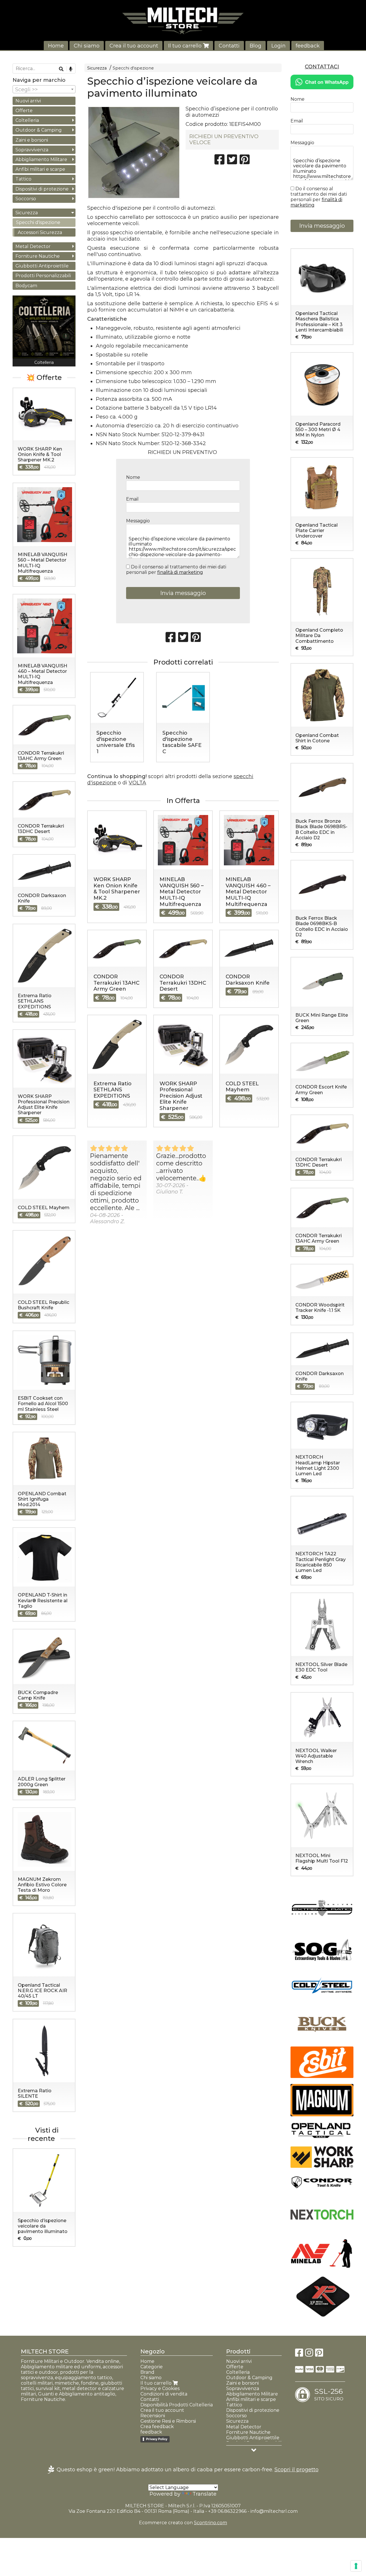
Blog (255, 46)
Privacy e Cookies (160, 2388)
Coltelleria (27, 120)
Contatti (229, 46)
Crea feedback (157, 2427)
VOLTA (137, 783)
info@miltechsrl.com (274, 2511)
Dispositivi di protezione (42, 189)
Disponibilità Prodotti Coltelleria (177, 2405)
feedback (308, 46)
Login (279, 46)
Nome (133, 477)
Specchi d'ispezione (133, 68)
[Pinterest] (319, 2354)
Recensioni (153, 2416)
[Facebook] (299, 2354)
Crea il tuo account (134, 46)
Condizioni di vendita (164, 2394)
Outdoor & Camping (39, 130)
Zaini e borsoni (32, 140)
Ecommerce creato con (183, 2523)
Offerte (24, 111)
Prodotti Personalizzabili (43, 276)
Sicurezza (97, 68)
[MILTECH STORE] (183, 21)
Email (132, 499)
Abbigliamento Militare (41, 159)
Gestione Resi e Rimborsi (168, 2421)
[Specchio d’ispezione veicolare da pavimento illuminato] (134, 152)
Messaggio (138, 521)
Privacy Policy (157, 2439)
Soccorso (26, 199)
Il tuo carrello (186, 46)
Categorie (152, 2367)
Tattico (23, 179)
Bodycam (26, 286)
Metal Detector (33, 246)
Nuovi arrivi (28, 101)
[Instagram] (309, 2354)
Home (56, 46)
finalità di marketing (180, 572)
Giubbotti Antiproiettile (42, 266)
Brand (147, 2372)
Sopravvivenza (32, 150)
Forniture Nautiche (38, 256)
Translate (204, 2494)
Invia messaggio (183, 593)
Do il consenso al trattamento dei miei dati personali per (176, 570)
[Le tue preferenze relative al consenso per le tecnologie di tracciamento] (356, 2566)
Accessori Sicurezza (40, 232)
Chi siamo (87, 46)
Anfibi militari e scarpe (40, 169)
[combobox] (44, 89)
